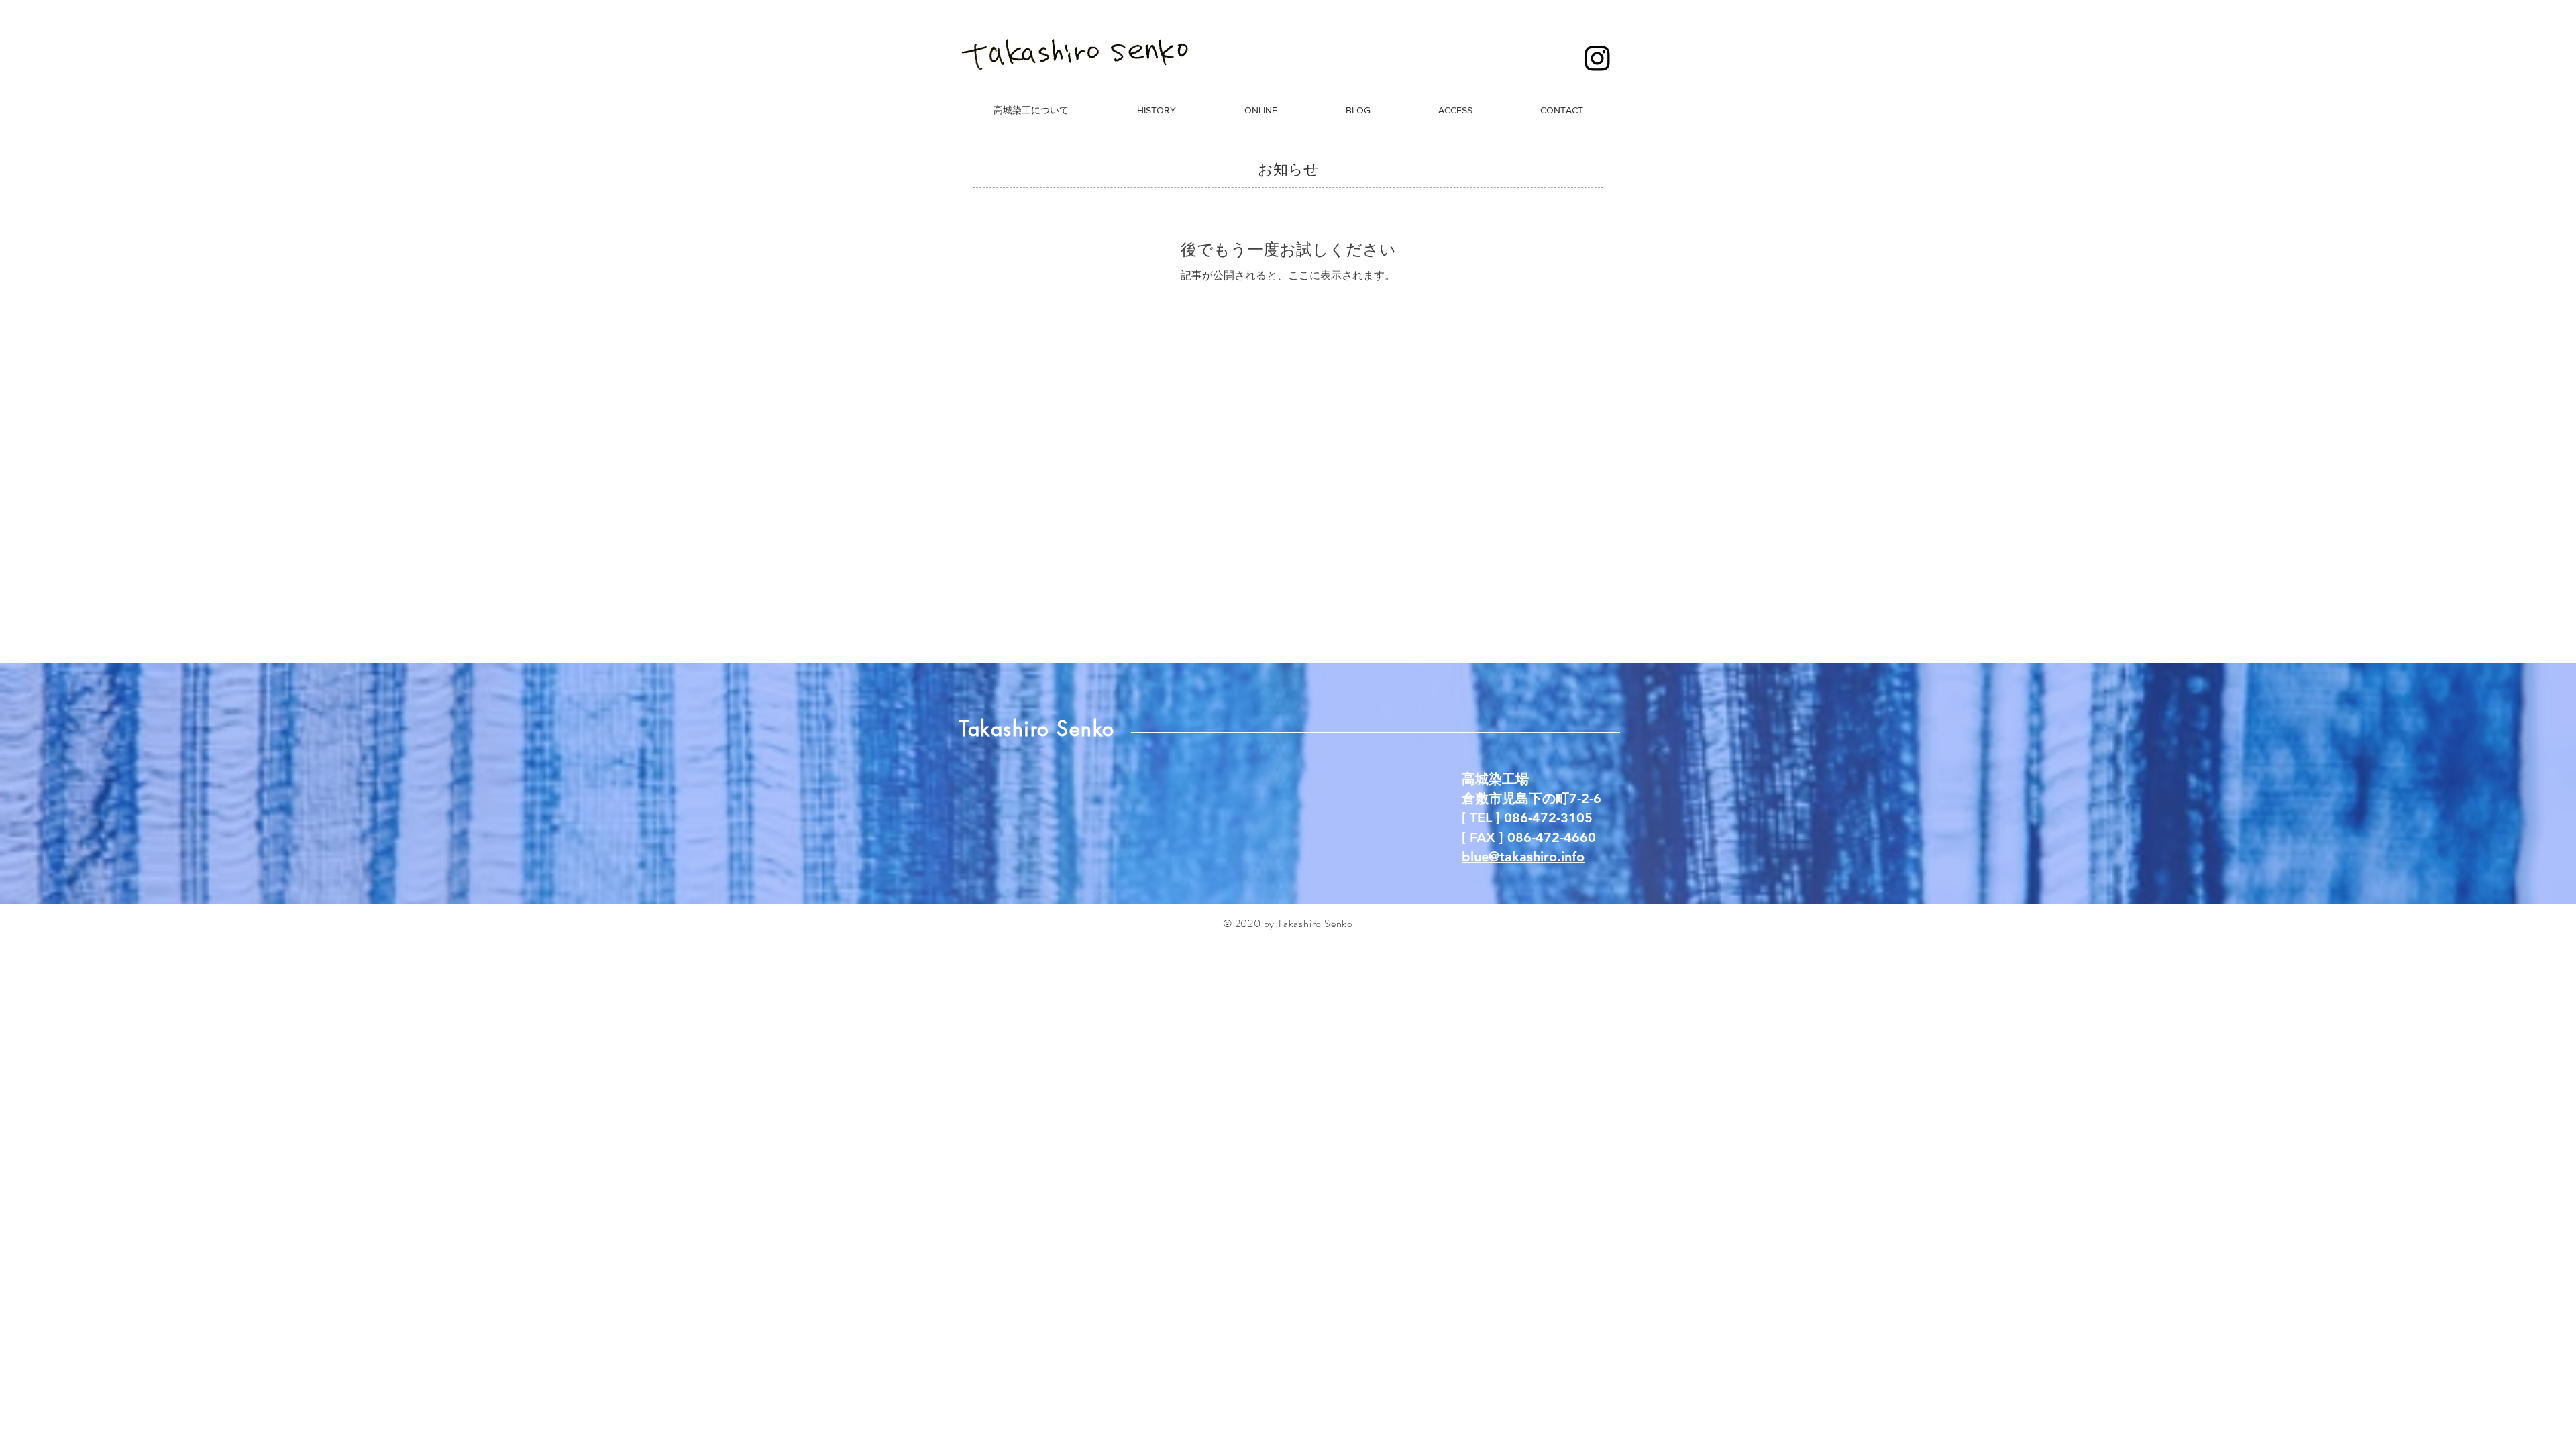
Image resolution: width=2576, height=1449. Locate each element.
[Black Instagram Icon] (1597, 58)
